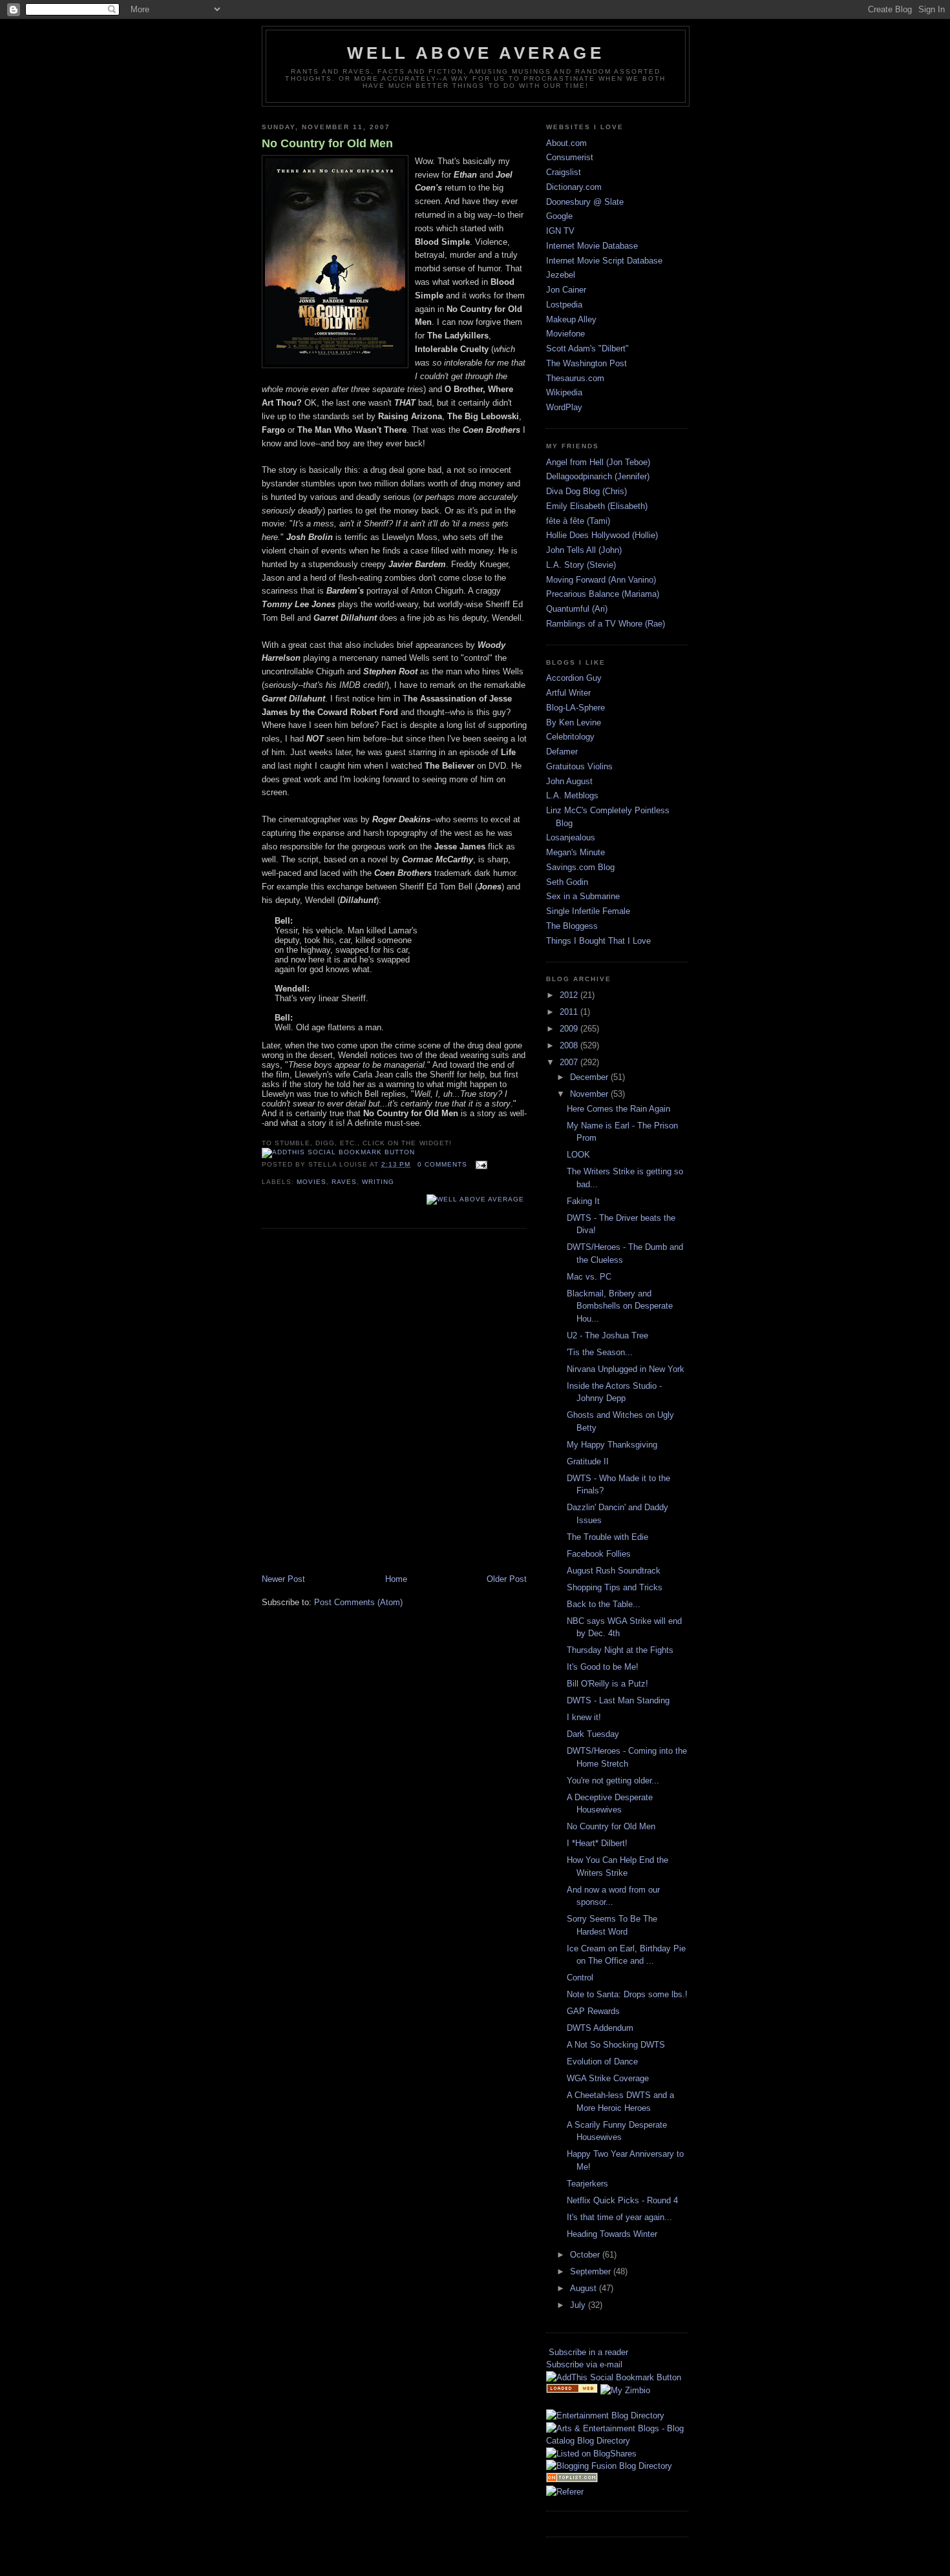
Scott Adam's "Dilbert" (587, 348)
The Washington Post (586, 363)
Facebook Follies (599, 1554)
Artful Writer (568, 693)
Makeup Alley (571, 319)
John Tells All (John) (584, 550)
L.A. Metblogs (572, 795)
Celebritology (570, 737)
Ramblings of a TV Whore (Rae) (606, 624)
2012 (570, 995)
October (586, 2255)
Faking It (583, 1201)
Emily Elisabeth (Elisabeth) (597, 506)
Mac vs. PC (589, 1277)
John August (569, 781)
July (579, 2305)
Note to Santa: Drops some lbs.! (627, 1994)
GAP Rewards (593, 2011)
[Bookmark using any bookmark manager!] (338, 1152)
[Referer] (565, 2492)
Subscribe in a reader (588, 2352)
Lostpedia (564, 305)
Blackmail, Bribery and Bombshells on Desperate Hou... (620, 1306)
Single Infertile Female (588, 911)
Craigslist (564, 172)
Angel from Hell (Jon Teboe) (598, 462)
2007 (570, 1062)
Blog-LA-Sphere (575, 708)
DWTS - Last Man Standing (618, 1700)
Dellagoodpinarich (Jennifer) (598, 476)
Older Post (507, 1579)
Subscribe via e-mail (584, 2364)
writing (378, 1182)
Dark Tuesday (593, 1734)
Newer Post (283, 1579)
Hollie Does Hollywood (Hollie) (602, 535)
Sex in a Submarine (583, 896)
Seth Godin (567, 882)
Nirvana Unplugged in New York (626, 1369)
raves (344, 1182)
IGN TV (560, 231)
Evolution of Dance (602, 2062)
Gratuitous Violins (579, 766)
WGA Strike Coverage (608, 2078)
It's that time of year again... (619, 2217)
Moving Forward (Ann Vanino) (601, 580)
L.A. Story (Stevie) (581, 565)
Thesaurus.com (575, 378)
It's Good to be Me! (603, 1667)
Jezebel (561, 275)
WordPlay (564, 407)
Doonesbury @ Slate (585, 202)
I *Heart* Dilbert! (597, 1843)
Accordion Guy (574, 678)
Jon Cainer (566, 290)
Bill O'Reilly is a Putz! (607, 1684)
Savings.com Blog (580, 867)
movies (311, 1182)
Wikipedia (564, 392)
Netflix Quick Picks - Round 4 (622, 2200)
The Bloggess (572, 926)
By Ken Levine (574, 722)
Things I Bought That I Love (598, 941)
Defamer (562, 752)
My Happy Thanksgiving (612, 1445)
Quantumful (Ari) (577, 609)
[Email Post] (480, 1164)
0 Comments (442, 1164)
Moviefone (565, 334)
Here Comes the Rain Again (618, 1109)
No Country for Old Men (327, 143)
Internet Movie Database (592, 246)
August (585, 2288)
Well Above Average (476, 53)
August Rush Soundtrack (614, 1571)
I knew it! (584, 1717)
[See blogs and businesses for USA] (572, 2390)
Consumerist (570, 157)
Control (580, 1978)
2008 (570, 1045)
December (590, 1077)
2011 (570, 1012)
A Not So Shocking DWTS (616, 2045)
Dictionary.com (574, 187)
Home (396, 1579)
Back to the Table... (604, 1604)
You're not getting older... (613, 1781)
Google (559, 216)
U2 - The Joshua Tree (607, 1335)
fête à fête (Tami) (578, 521)
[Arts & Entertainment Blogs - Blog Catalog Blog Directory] (617, 2441)
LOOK (578, 1155)
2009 (570, 1029)
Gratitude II (588, 1461)
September (592, 2271)
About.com (566, 143)
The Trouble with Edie (607, 1537)
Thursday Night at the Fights (620, 1650)
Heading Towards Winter (612, 2234)
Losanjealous (571, 837)
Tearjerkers (587, 2184)
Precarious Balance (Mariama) (603, 594)
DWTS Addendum (600, 2028)
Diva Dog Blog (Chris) (586, 491)
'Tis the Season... (600, 1352)
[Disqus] (394, 1402)
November (590, 1094)
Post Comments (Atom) (358, 1602)
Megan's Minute (575, 852)
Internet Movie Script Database (604, 261)
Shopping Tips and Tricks (615, 1587)
